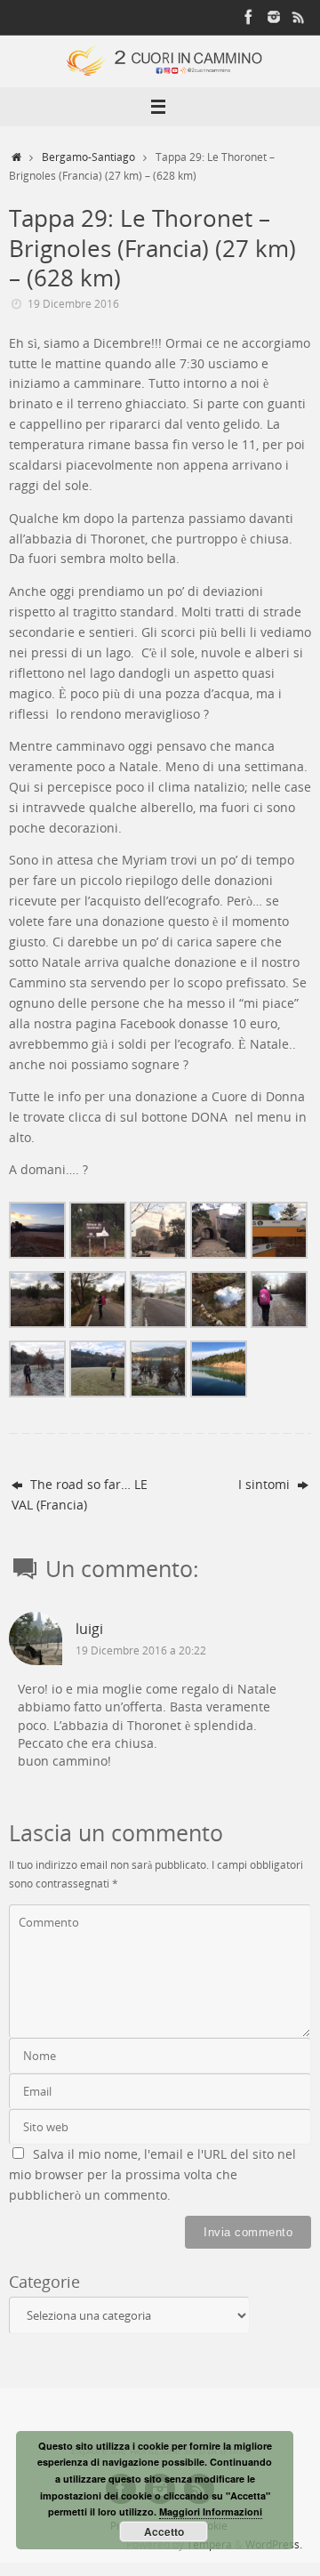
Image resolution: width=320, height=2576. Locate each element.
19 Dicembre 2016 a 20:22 (141, 1650)
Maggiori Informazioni (211, 2512)
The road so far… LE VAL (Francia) (80, 1495)
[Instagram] (274, 17)
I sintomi (266, 1485)
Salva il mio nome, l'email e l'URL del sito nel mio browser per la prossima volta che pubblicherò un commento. (152, 2175)
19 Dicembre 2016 (73, 304)
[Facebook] (249, 17)
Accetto (164, 2532)
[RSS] (299, 17)
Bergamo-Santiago (88, 157)
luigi (89, 1629)
